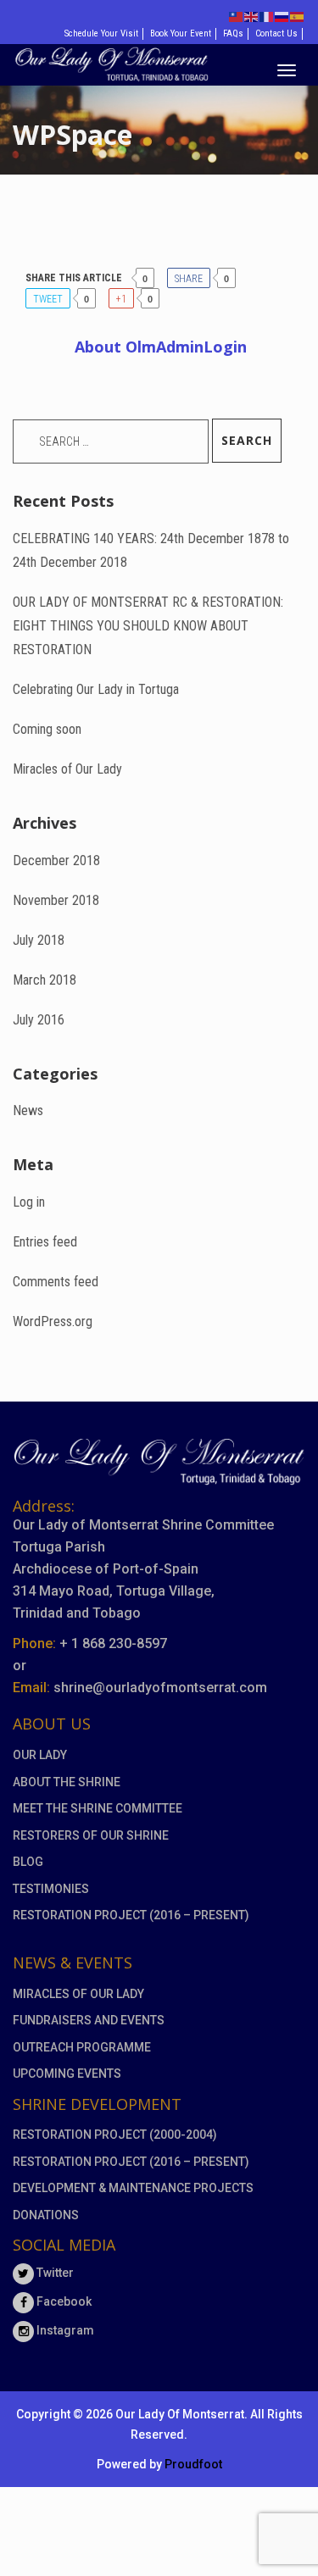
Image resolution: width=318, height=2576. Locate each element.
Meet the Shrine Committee (98, 1808)
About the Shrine (67, 1782)
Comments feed (56, 1282)
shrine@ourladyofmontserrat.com (160, 1688)
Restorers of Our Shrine (91, 1835)
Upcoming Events (67, 2074)
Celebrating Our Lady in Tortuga (96, 689)
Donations (46, 2215)
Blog (28, 1862)
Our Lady (40, 1755)
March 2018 (45, 980)
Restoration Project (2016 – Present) (131, 1915)
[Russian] (282, 16)
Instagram (64, 2330)
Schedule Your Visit (101, 33)
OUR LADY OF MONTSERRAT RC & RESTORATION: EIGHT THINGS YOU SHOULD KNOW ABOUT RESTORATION (148, 626)
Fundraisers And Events (89, 2020)
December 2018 (56, 861)
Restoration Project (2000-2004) (115, 2135)
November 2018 (56, 900)
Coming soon (47, 729)
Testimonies (51, 1889)
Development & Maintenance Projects (133, 2188)
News (28, 1110)
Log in (29, 1202)
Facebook (63, 2301)
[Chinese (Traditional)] (237, 16)
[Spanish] (298, 16)
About (161, 347)
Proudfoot (193, 2464)
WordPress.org (53, 1321)
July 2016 (39, 1020)
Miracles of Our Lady (67, 769)
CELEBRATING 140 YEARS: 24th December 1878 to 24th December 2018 (151, 550)
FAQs (233, 33)
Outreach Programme (82, 2047)
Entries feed (45, 1242)
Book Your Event (181, 33)
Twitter (54, 2273)
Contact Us (276, 33)
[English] (252, 16)
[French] (267, 16)
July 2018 (39, 940)
